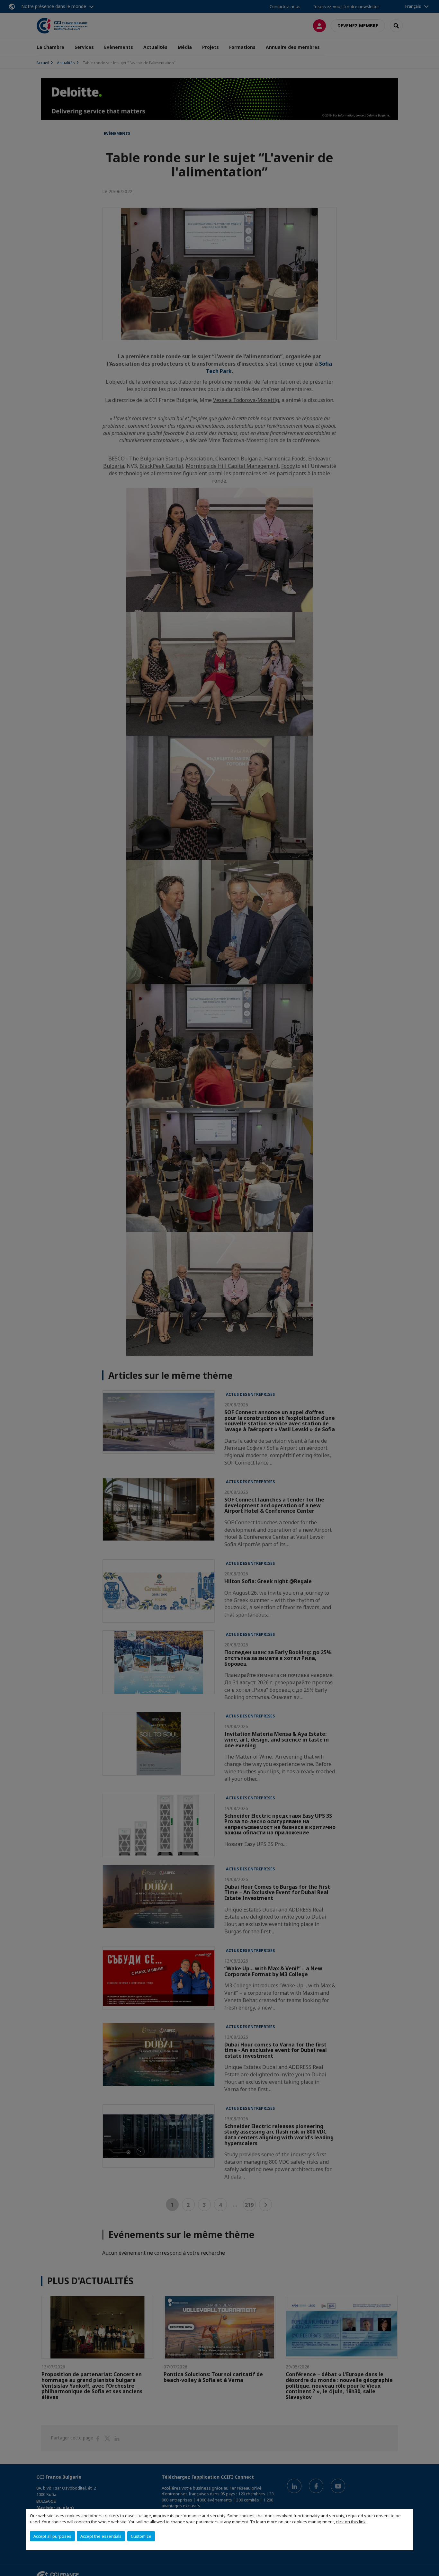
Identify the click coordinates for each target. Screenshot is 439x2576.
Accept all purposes (52, 2536)
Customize (141, 2536)
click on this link (351, 2522)
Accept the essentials (101, 2536)
